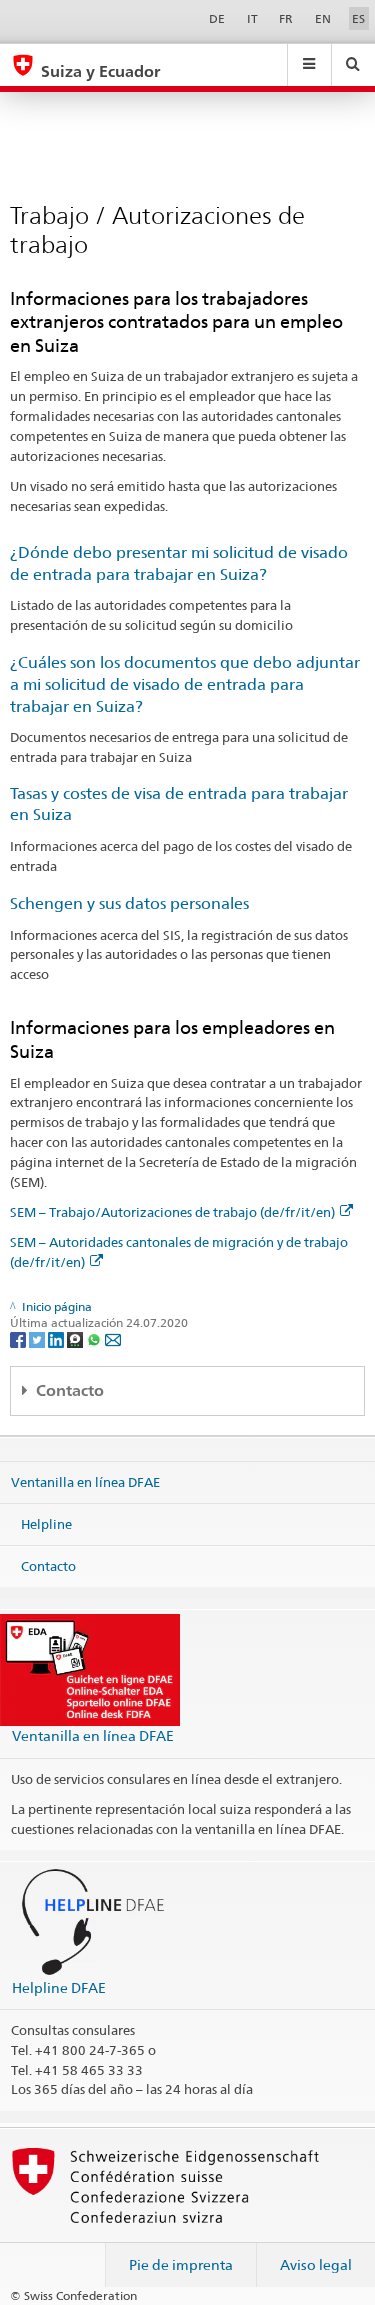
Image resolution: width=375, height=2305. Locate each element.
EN (323, 18)
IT (252, 18)
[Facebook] (19, 1338)
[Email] (113, 1338)
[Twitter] (38, 1338)
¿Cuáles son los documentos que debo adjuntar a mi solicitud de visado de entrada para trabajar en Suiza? (185, 684)
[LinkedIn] (57, 1338)
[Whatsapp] (95, 1338)
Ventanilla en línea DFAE (85, 1482)
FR (286, 18)
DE (217, 18)
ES (358, 18)
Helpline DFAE (59, 1987)
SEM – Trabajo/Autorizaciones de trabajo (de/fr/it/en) (172, 1212)
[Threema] (76, 1338)
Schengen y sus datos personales (129, 903)
